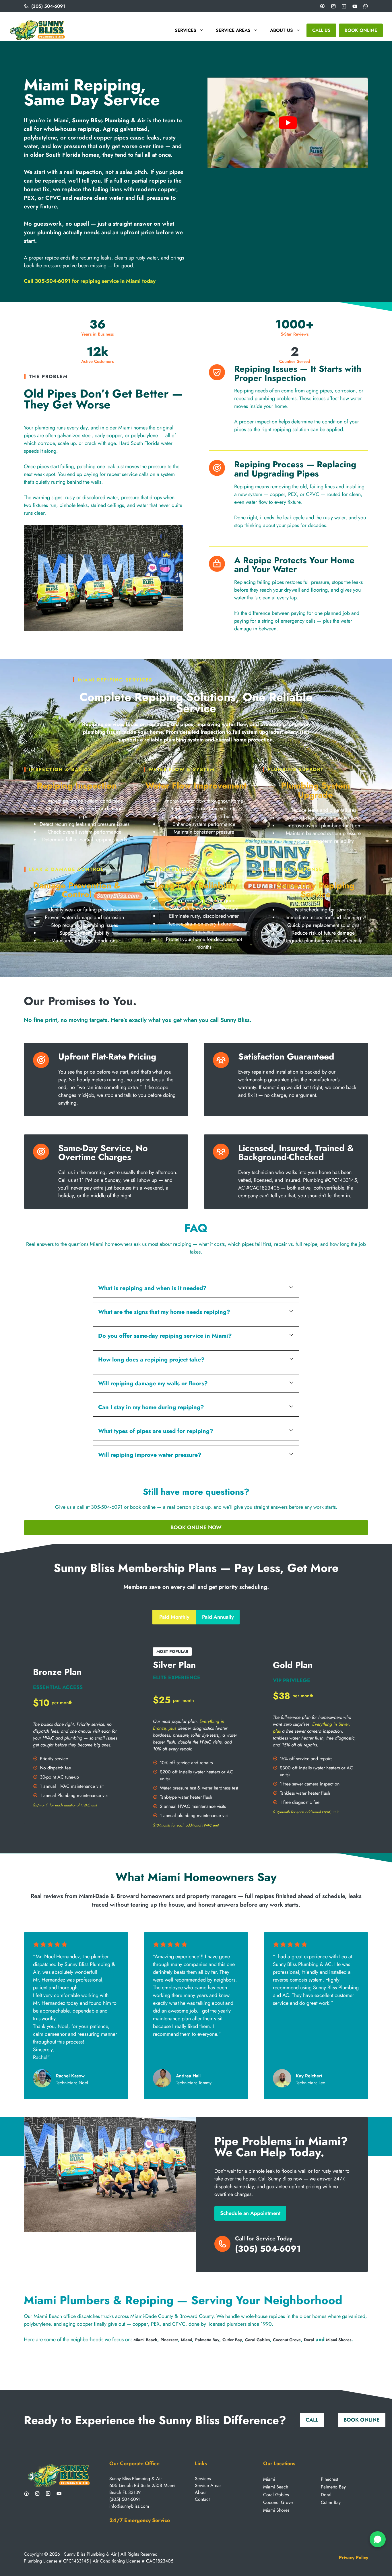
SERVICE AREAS (233, 30)
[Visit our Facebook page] (322, 6)
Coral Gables (257, 2340)
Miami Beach (145, 2340)
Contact (202, 2499)
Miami (186, 2340)
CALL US (321, 30)
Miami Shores (339, 2340)
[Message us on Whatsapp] (366, 6)
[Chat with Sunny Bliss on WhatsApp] (378, 2539)
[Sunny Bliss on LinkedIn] (48, 2494)
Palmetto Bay (207, 2340)
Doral (309, 2340)
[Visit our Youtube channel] (355, 6)
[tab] (174, 1617)
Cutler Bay (232, 2340)
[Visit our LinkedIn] (344, 6)
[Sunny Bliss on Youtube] (59, 2494)
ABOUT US (282, 30)
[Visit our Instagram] (333, 6)
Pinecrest (169, 2340)
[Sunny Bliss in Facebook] (26, 2494)
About (201, 2492)
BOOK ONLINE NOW (196, 1527)
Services (186, 30)
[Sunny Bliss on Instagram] (37, 2494)
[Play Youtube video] (288, 123)
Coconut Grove (287, 2340)
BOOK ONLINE (361, 30)
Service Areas (208, 2485)
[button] (196, 1288)
